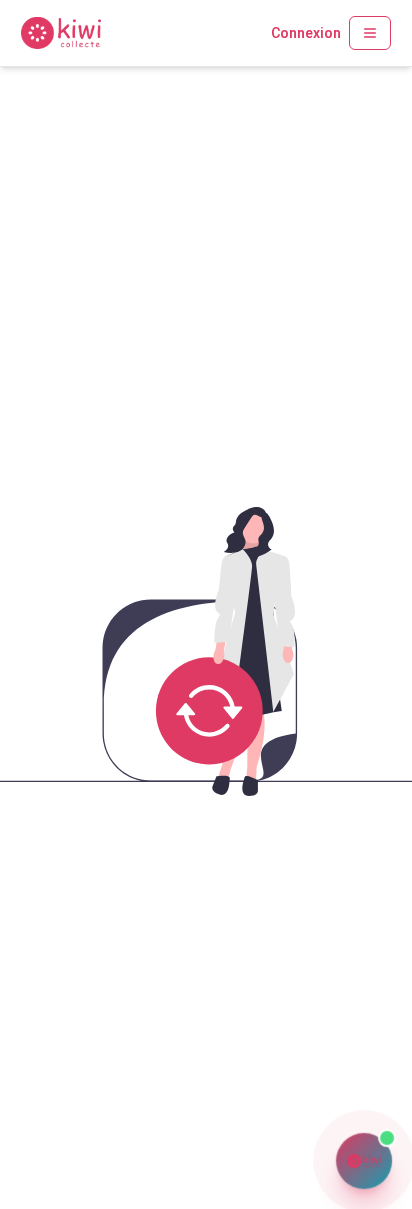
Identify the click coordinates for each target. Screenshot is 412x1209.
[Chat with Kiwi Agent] (364, 1161)
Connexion (306, 33)
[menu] (370, 33)
